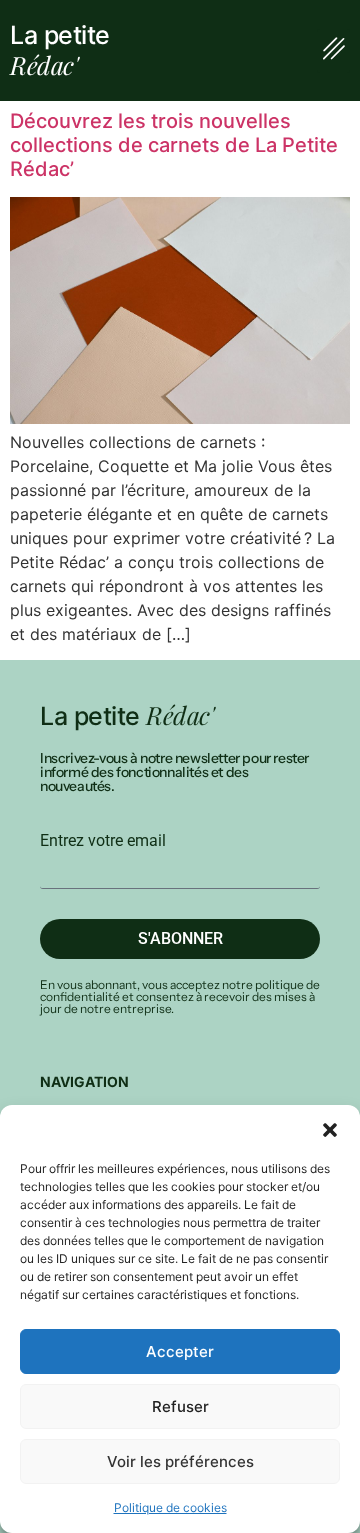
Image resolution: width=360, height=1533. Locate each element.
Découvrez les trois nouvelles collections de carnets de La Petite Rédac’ (174, 145)
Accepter (180, 1351)
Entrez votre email (103, 841)
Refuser (180, 1406)
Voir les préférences (180, 1461)
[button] (330, 1130)
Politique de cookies (170, 1507)
